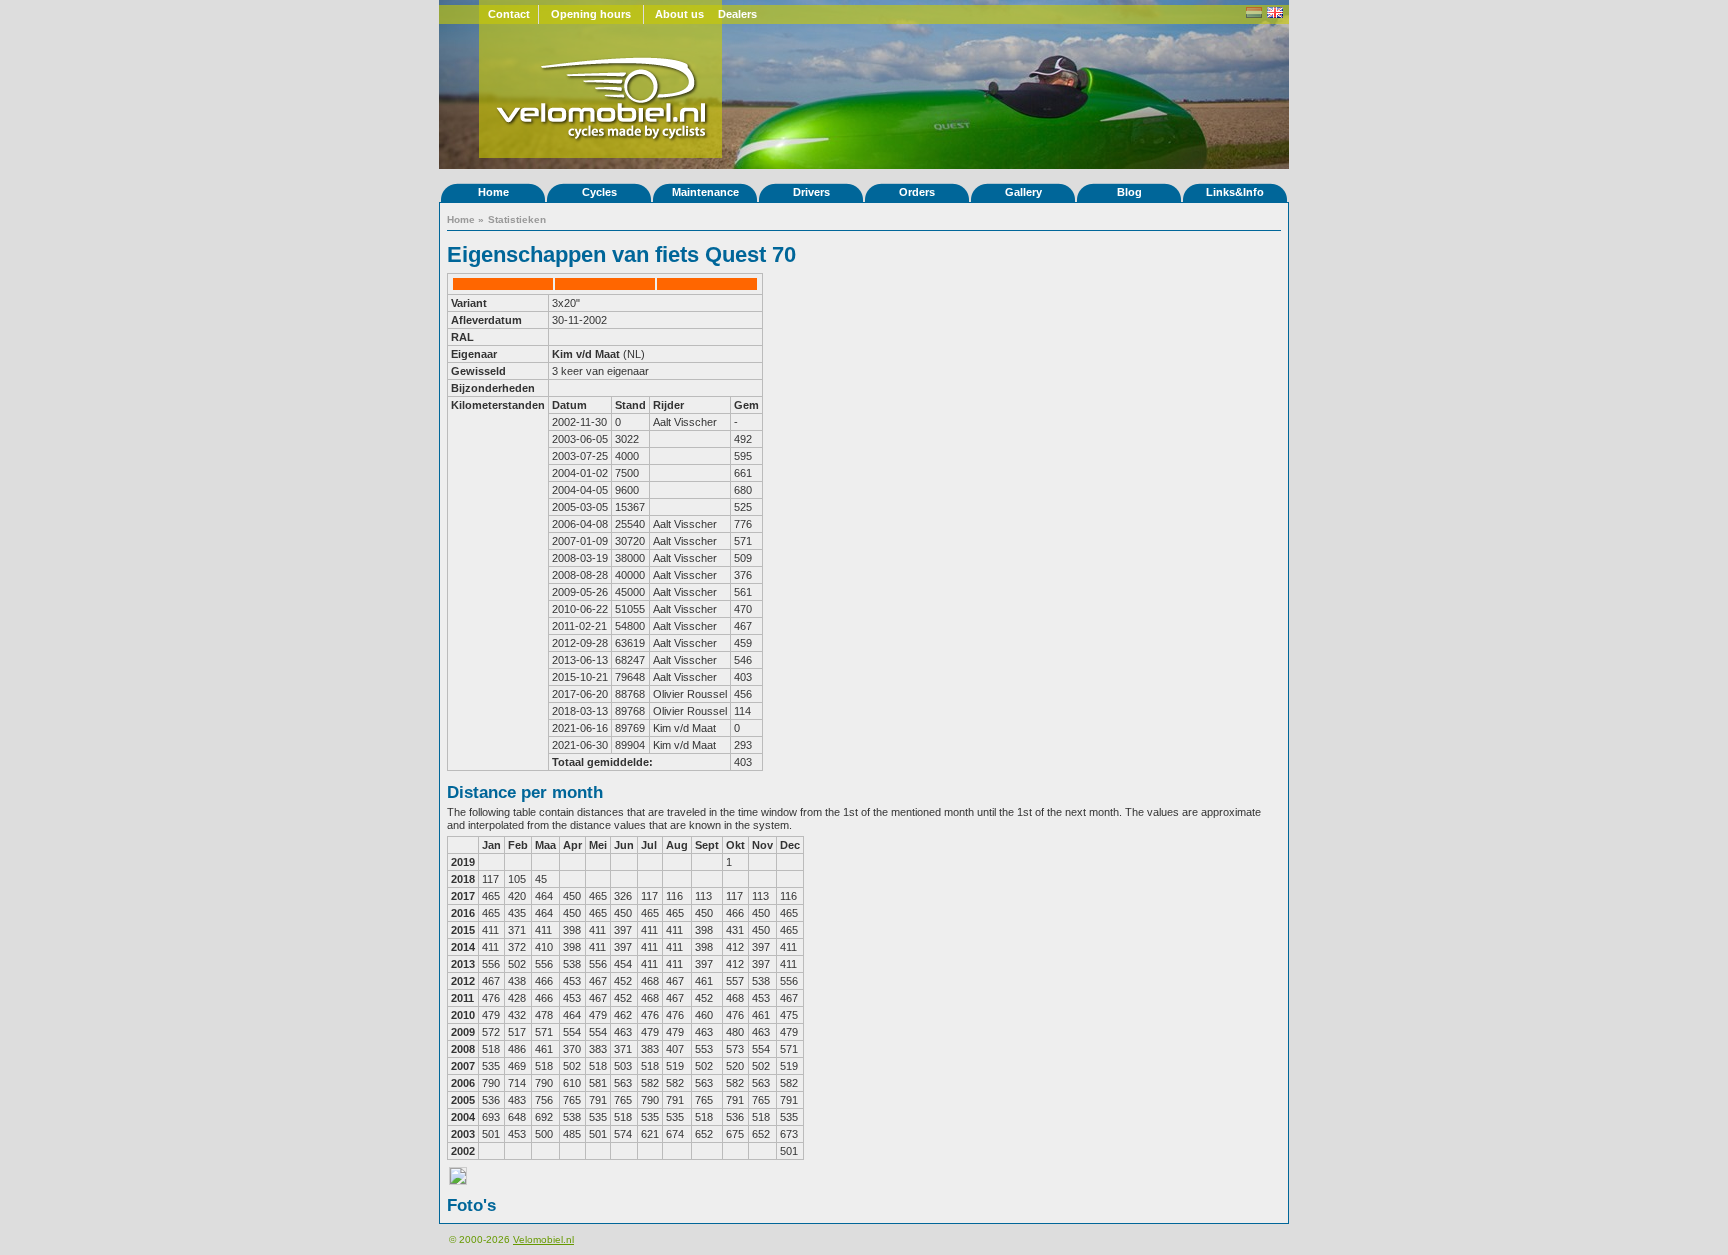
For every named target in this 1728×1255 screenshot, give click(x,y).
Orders (917, 192)
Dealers (737, 14)
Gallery (1023, 192)
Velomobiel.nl (543, 1239)
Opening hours (591, 14)
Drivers (811, 192)
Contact (509, 14)
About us (679, 14)
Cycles (599, 192)
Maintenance (705, 192)
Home (493, 192)
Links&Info (1235, 192)
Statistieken (517, 219)
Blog (1129, 192)
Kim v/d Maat (586, 354)
